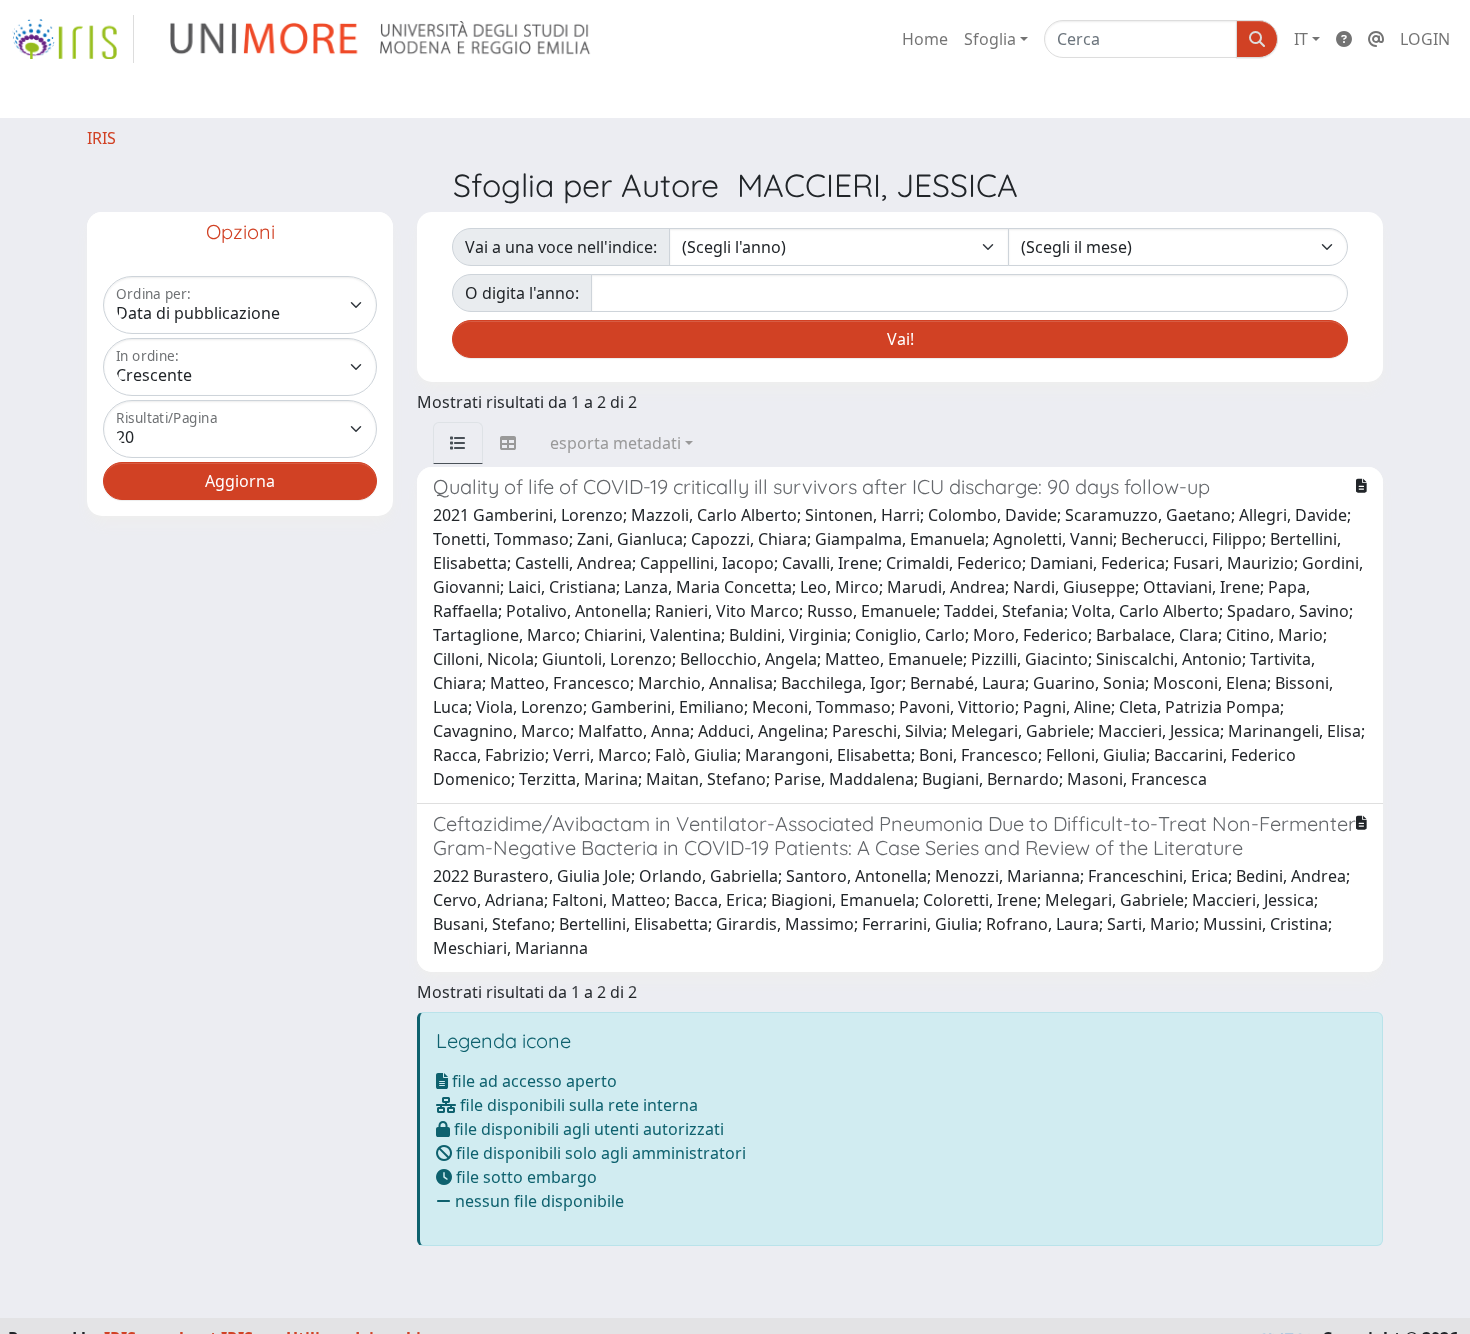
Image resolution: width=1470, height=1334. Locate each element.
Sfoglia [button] (990, 39)
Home (925, 39)
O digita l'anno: (522, 293)
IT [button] (1301, 39)
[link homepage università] (381, 39)
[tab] (458, 443)
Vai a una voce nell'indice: (561, 247)
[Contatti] (1376, 39)
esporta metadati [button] (615, 443)
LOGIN (1425, 39)
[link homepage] (73, 39)
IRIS (101, 138)
